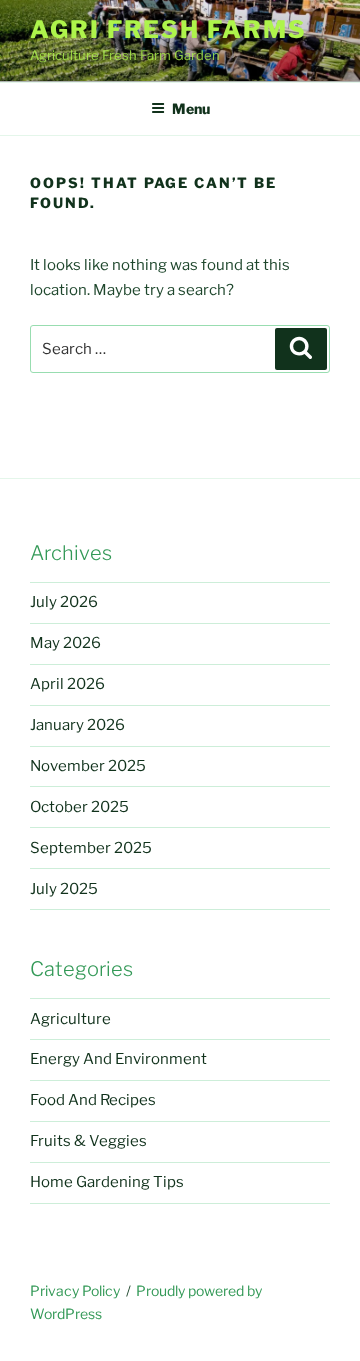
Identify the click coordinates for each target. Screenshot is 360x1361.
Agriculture (70, 1019)
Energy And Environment (118, 1059)
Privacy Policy (75, 1290)
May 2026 (65, 643)
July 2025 (64, 889)
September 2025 (91, 848)
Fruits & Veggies (88, 1141)
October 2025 (79, 807)
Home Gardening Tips (107, 1182)
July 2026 (64, 602)
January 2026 (77, 725)
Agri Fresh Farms (168, 29)
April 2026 (67, 684)
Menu (191, 108)
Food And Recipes (93, 1100)
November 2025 (88, 766)
